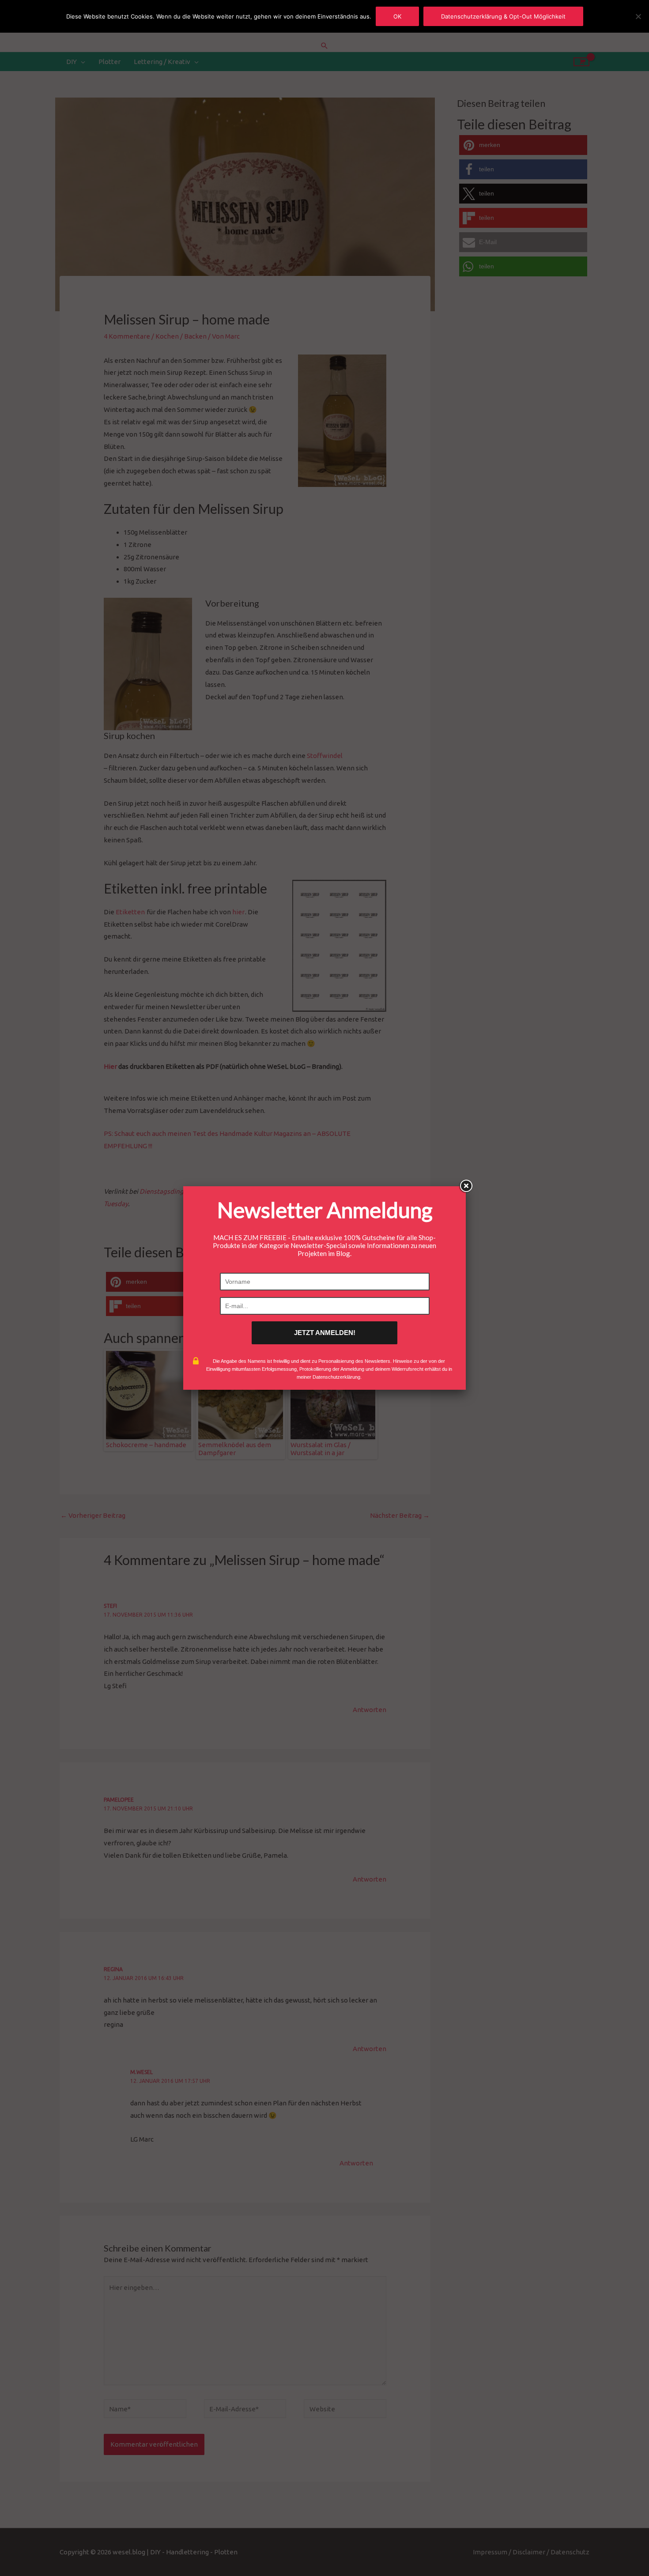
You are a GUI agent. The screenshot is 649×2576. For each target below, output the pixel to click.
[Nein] (638, 16)
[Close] (466, 1186)
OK (397, 16)
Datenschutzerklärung (336, 1377)
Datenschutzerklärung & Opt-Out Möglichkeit (503, 16)
